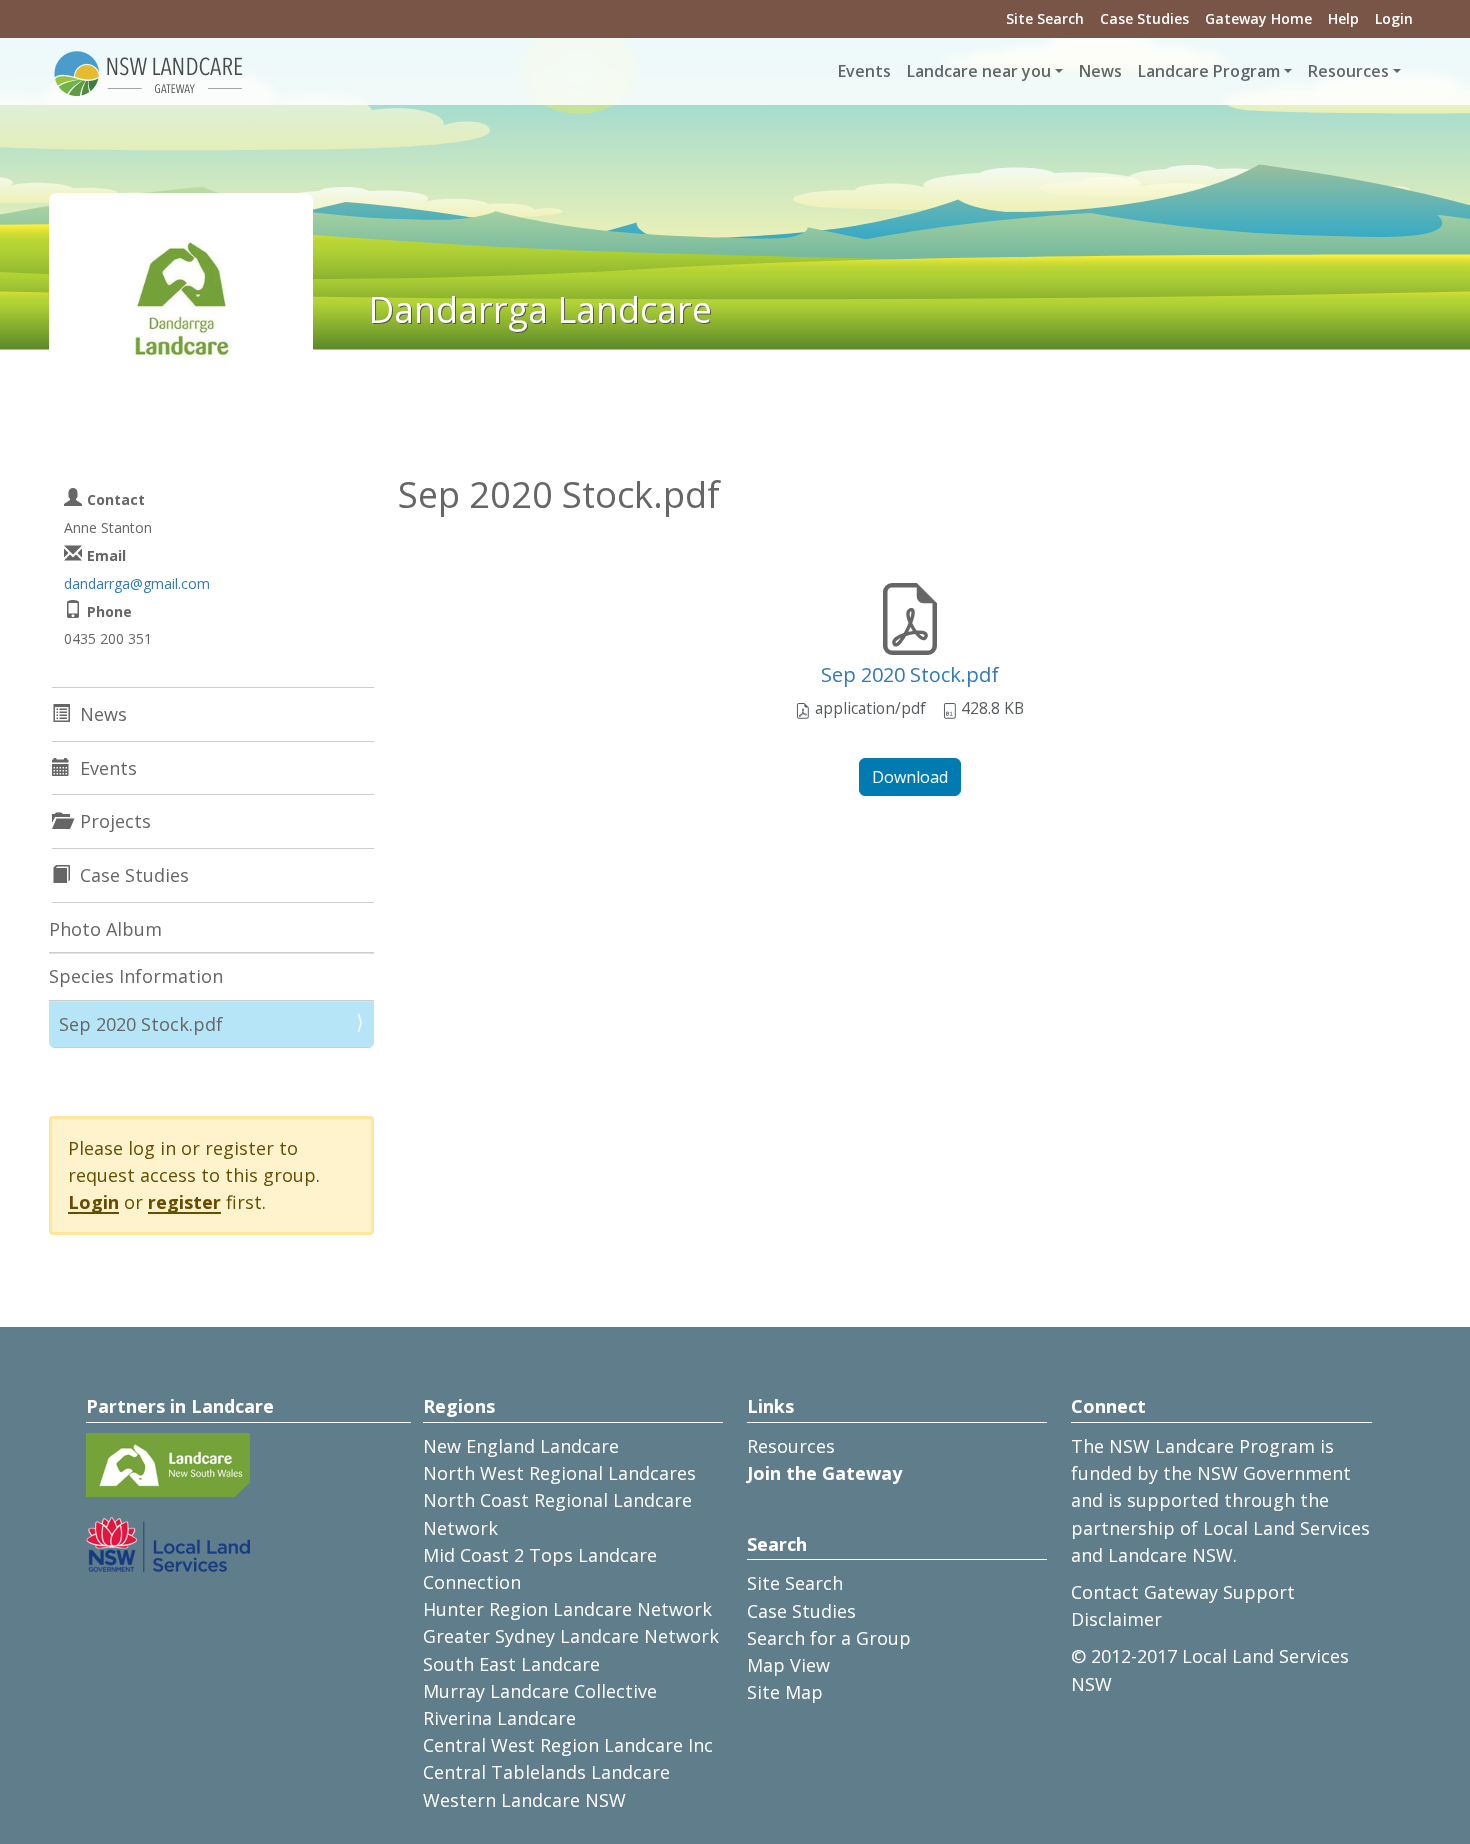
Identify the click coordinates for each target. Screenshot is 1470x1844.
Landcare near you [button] (979, 71)
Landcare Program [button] (1209, 71)
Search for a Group (829, 1638)
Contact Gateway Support (1183, 1592)
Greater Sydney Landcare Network (571, 1636)
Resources (791, 1446)
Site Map (785, 1692)
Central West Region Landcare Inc (568, 1745)
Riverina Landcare (499, 1718)
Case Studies (1144, 18)
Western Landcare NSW (524, 1800)
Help (1343, 18)
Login (1394, 18)
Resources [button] (1348, 71)
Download (910, 777)
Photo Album (105, 929)
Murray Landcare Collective (540, 1691)
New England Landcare (521, 1446)
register (184, 1202)
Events (864, 71)
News (1100, 71)
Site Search (1045, 18)
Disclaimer (1116, 1619)
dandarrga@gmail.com (137, 583)
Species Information (136, 976)
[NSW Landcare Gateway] (149, 72)
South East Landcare (511, 1664)
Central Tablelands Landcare (546, 1772)
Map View (788, 1665)
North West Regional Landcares (559, 1473)
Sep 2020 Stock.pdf (910, 674)
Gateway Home (1258, 18)
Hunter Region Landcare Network (567, 1609)
